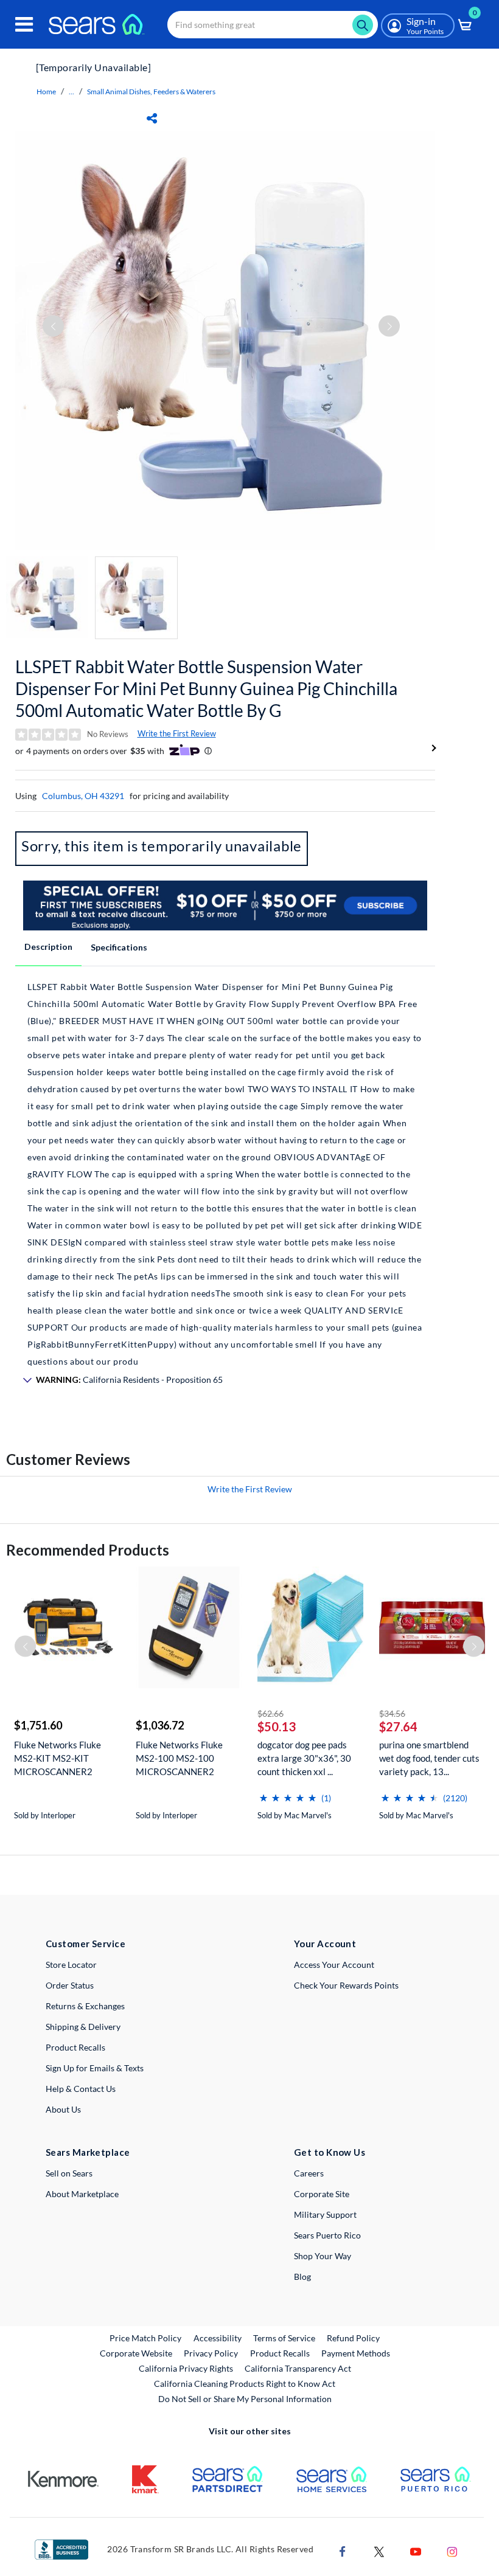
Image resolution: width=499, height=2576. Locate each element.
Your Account (325, 1944)
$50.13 (277, 1726)
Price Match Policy (145, 2338)
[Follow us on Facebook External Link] (343, 2550)
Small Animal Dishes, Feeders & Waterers (151, 92)
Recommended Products (88, 1550)
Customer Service (85, 1944)
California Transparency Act (298, 2368)
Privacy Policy (211, 2353)
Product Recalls (75, 2047)
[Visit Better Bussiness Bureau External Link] (61, 2548)
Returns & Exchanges (85, 2006)
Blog (302, 2277)
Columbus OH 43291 (83, 796)
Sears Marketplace (88, 2152)
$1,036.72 (160, 1725)
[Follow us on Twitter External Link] (379, 2550)
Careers (309, 2173)
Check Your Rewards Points (346, 1985)
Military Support (325, 2214)
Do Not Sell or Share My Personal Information (245, 2399)
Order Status (70, 1985)
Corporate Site (322, 2194)
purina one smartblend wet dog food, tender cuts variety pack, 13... (429, 1758)
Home (46, 92)
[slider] (288, 1793)
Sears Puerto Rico (327, 2235)
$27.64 (398, 1726)
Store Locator (71, 1965)
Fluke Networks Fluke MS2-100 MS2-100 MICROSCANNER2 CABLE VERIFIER (179, 1758)
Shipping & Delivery (83, 2027)
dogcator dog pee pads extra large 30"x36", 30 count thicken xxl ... (304, 1758)
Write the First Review (177, 733)
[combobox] (273, 25)
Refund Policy (353, 2338)
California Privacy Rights (186, 2368)
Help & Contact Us (81, 2089)
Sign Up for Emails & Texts (95, 2068)
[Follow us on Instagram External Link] (452, 2550)
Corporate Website (137, 2353)
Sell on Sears (69, 2173)
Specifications (119, 947)
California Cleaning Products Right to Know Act (245, 2384)
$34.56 (392, 1713)
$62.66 (270, 1713)
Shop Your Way (323, 2256)
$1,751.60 (38, 1725)
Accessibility (218, 2338)
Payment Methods (356, 2353)
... (72, 92)
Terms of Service (284, 2338)
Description (48, 947)
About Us (63, 2109)
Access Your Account (334, 1965)
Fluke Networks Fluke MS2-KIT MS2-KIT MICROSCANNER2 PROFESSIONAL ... (58, 1758)
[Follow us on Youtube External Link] (416, 2550)
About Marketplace (82, 2194)
